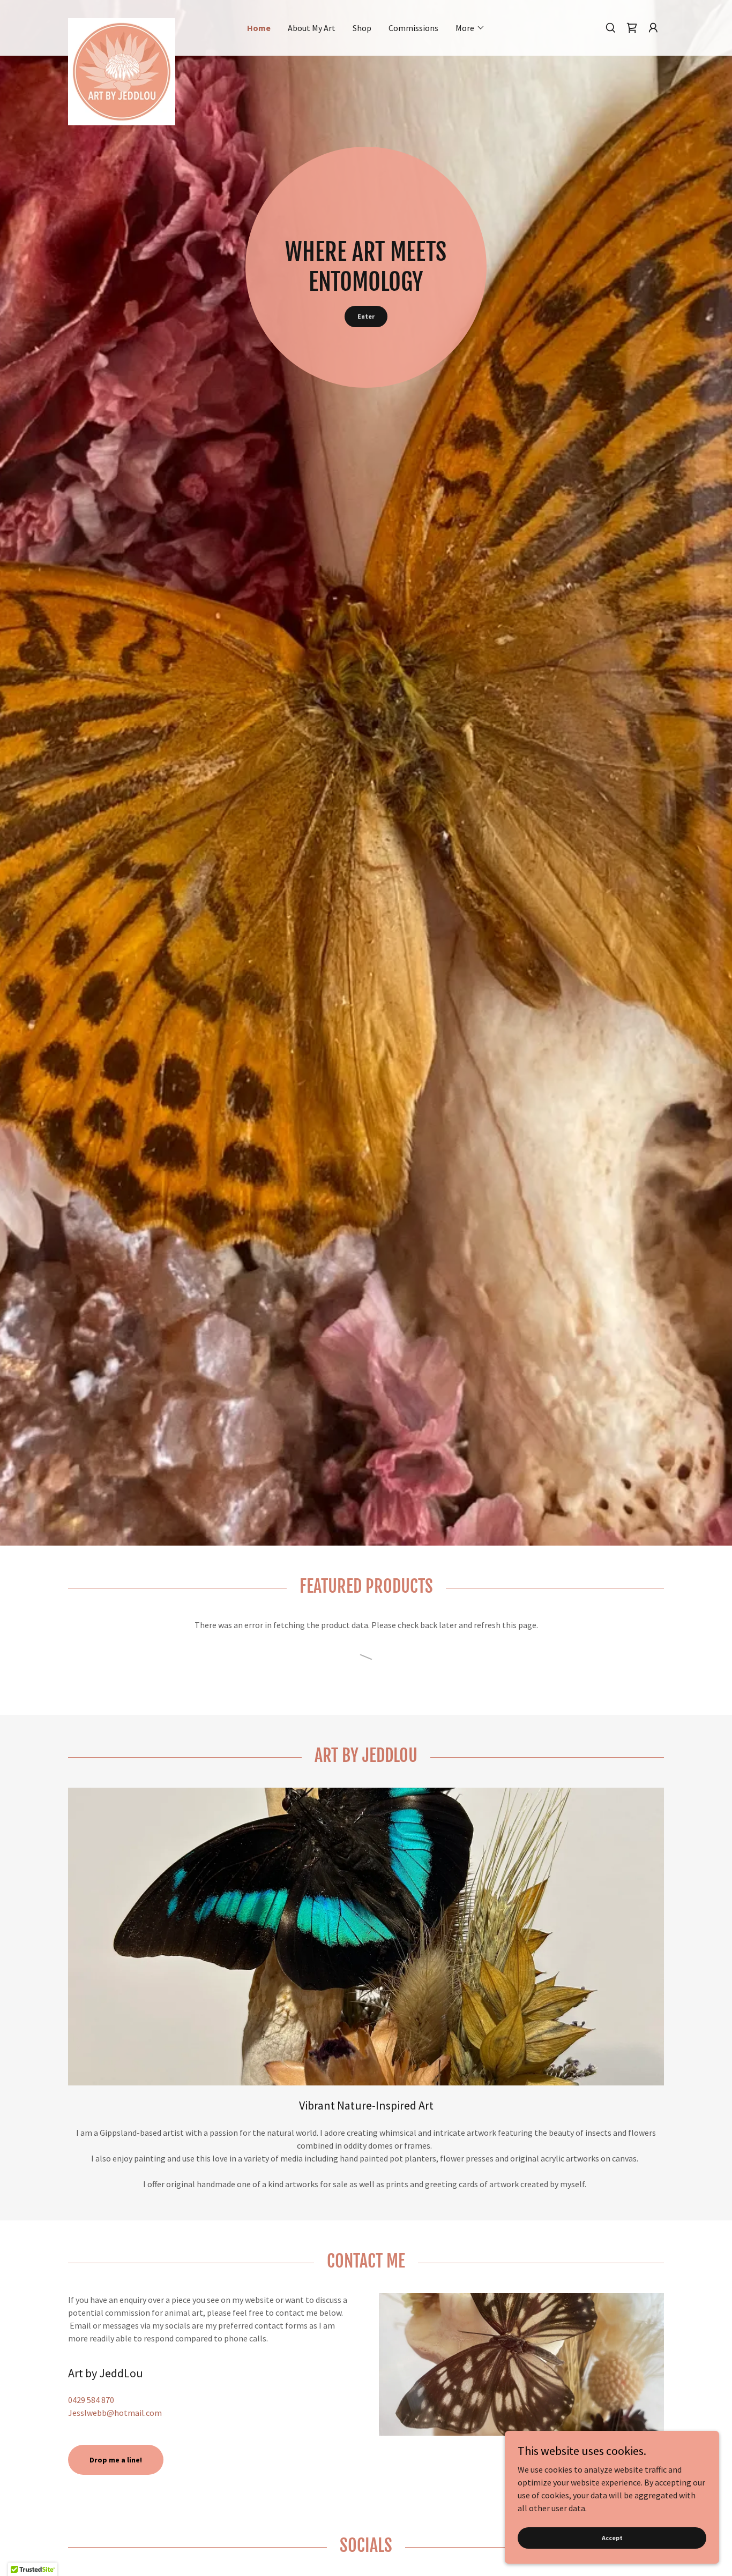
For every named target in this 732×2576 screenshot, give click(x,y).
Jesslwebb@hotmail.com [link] (115, 2413)
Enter (366, 316)
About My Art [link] (312, 28)
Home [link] (259, 28)
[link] (143, 22)
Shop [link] (362, 28)
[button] (470, 28)
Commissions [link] (413, 28)
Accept (612, 2538)
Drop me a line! (116, 2460)
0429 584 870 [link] (91, 2400)
